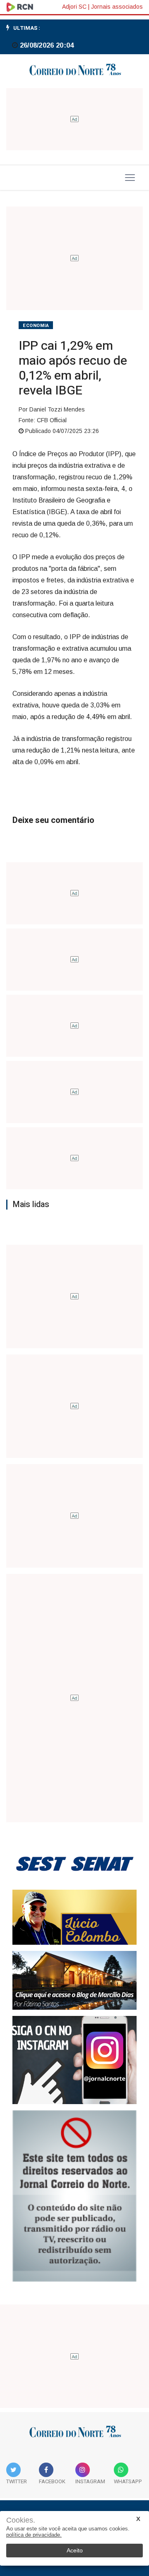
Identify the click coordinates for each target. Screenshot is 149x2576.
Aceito (75, 2550)
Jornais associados (117, 7)
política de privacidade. (34, 2535)
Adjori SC (74, 7)
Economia (36, 326)
